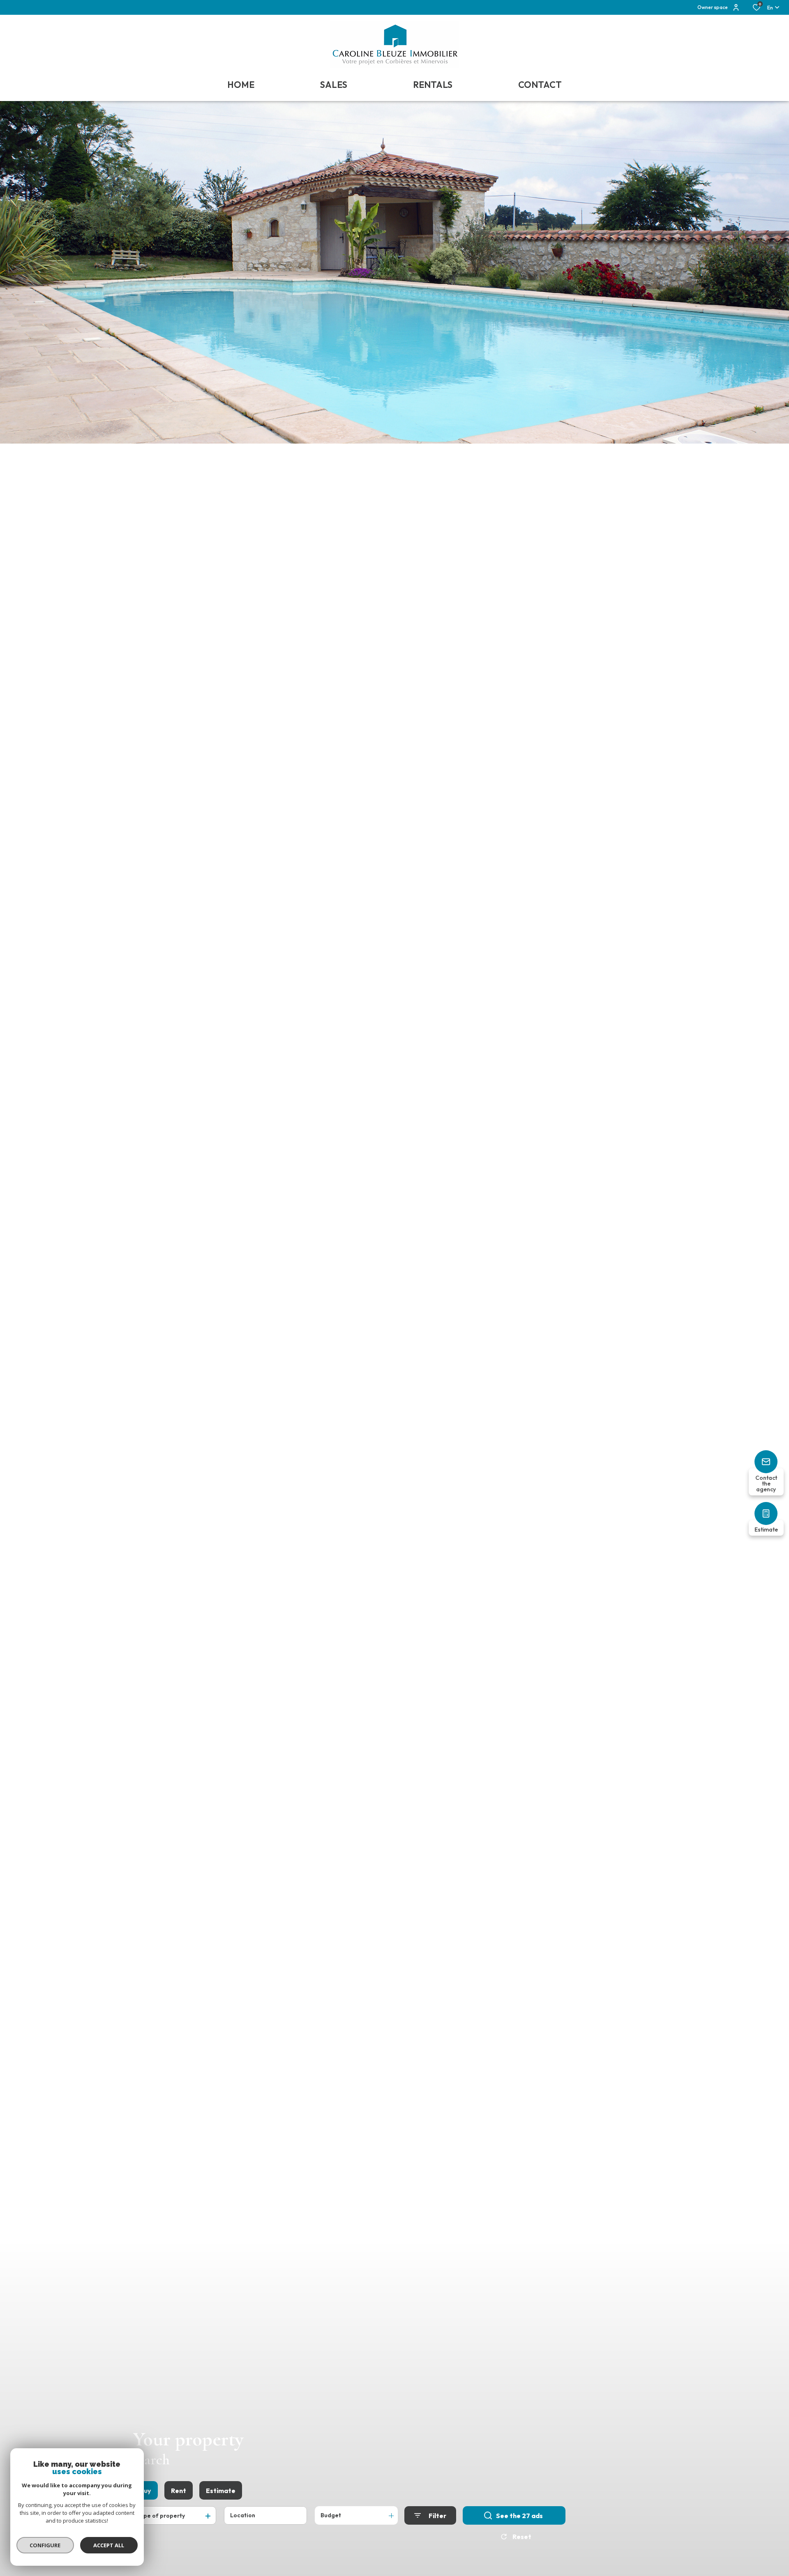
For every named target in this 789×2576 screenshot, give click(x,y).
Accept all (109, 2545)
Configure (45, 2545)
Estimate (221, 2491)
